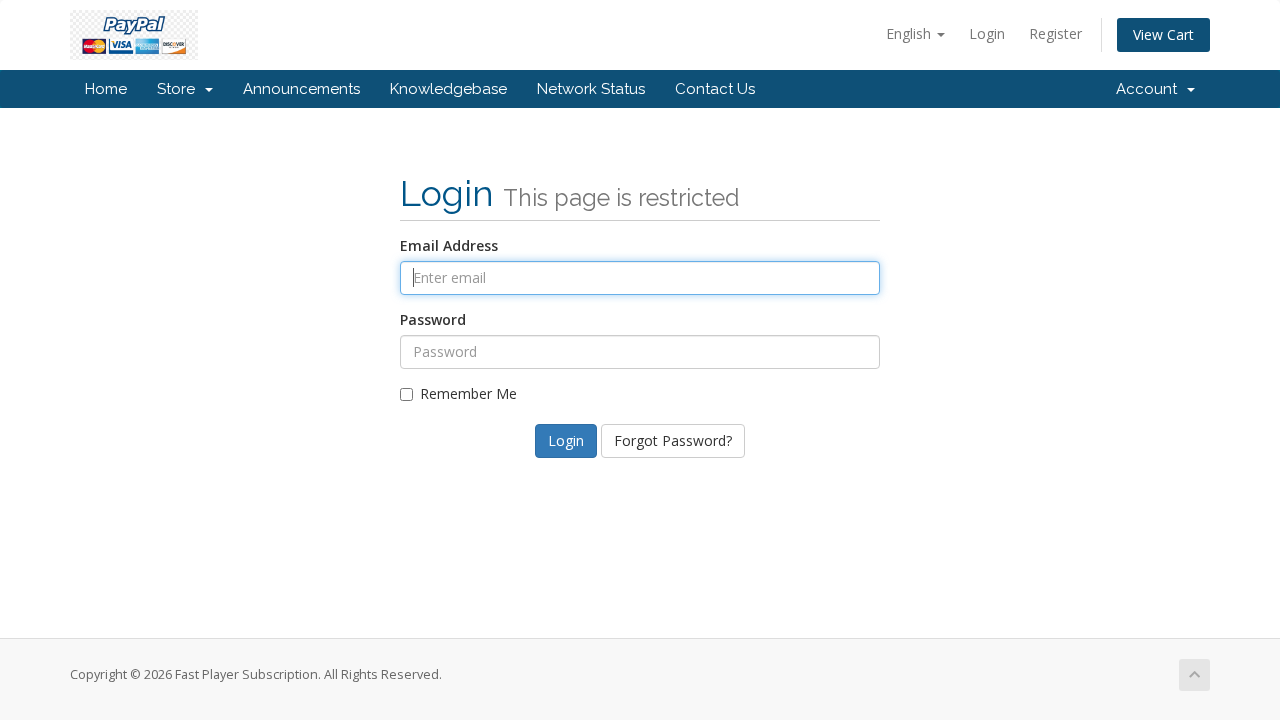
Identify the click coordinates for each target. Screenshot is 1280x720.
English (910, 33)
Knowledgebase (448, 89)
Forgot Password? (673, 440)
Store (180, 89)
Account (1150, 89)
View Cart (1163, 34)
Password (433, 319)
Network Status (591, 89)
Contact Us (715, 89)
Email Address (449, 245)
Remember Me (468, 393)
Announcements (301, 89)
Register (1055, 33)
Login (987, 33)
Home (106, 89)
